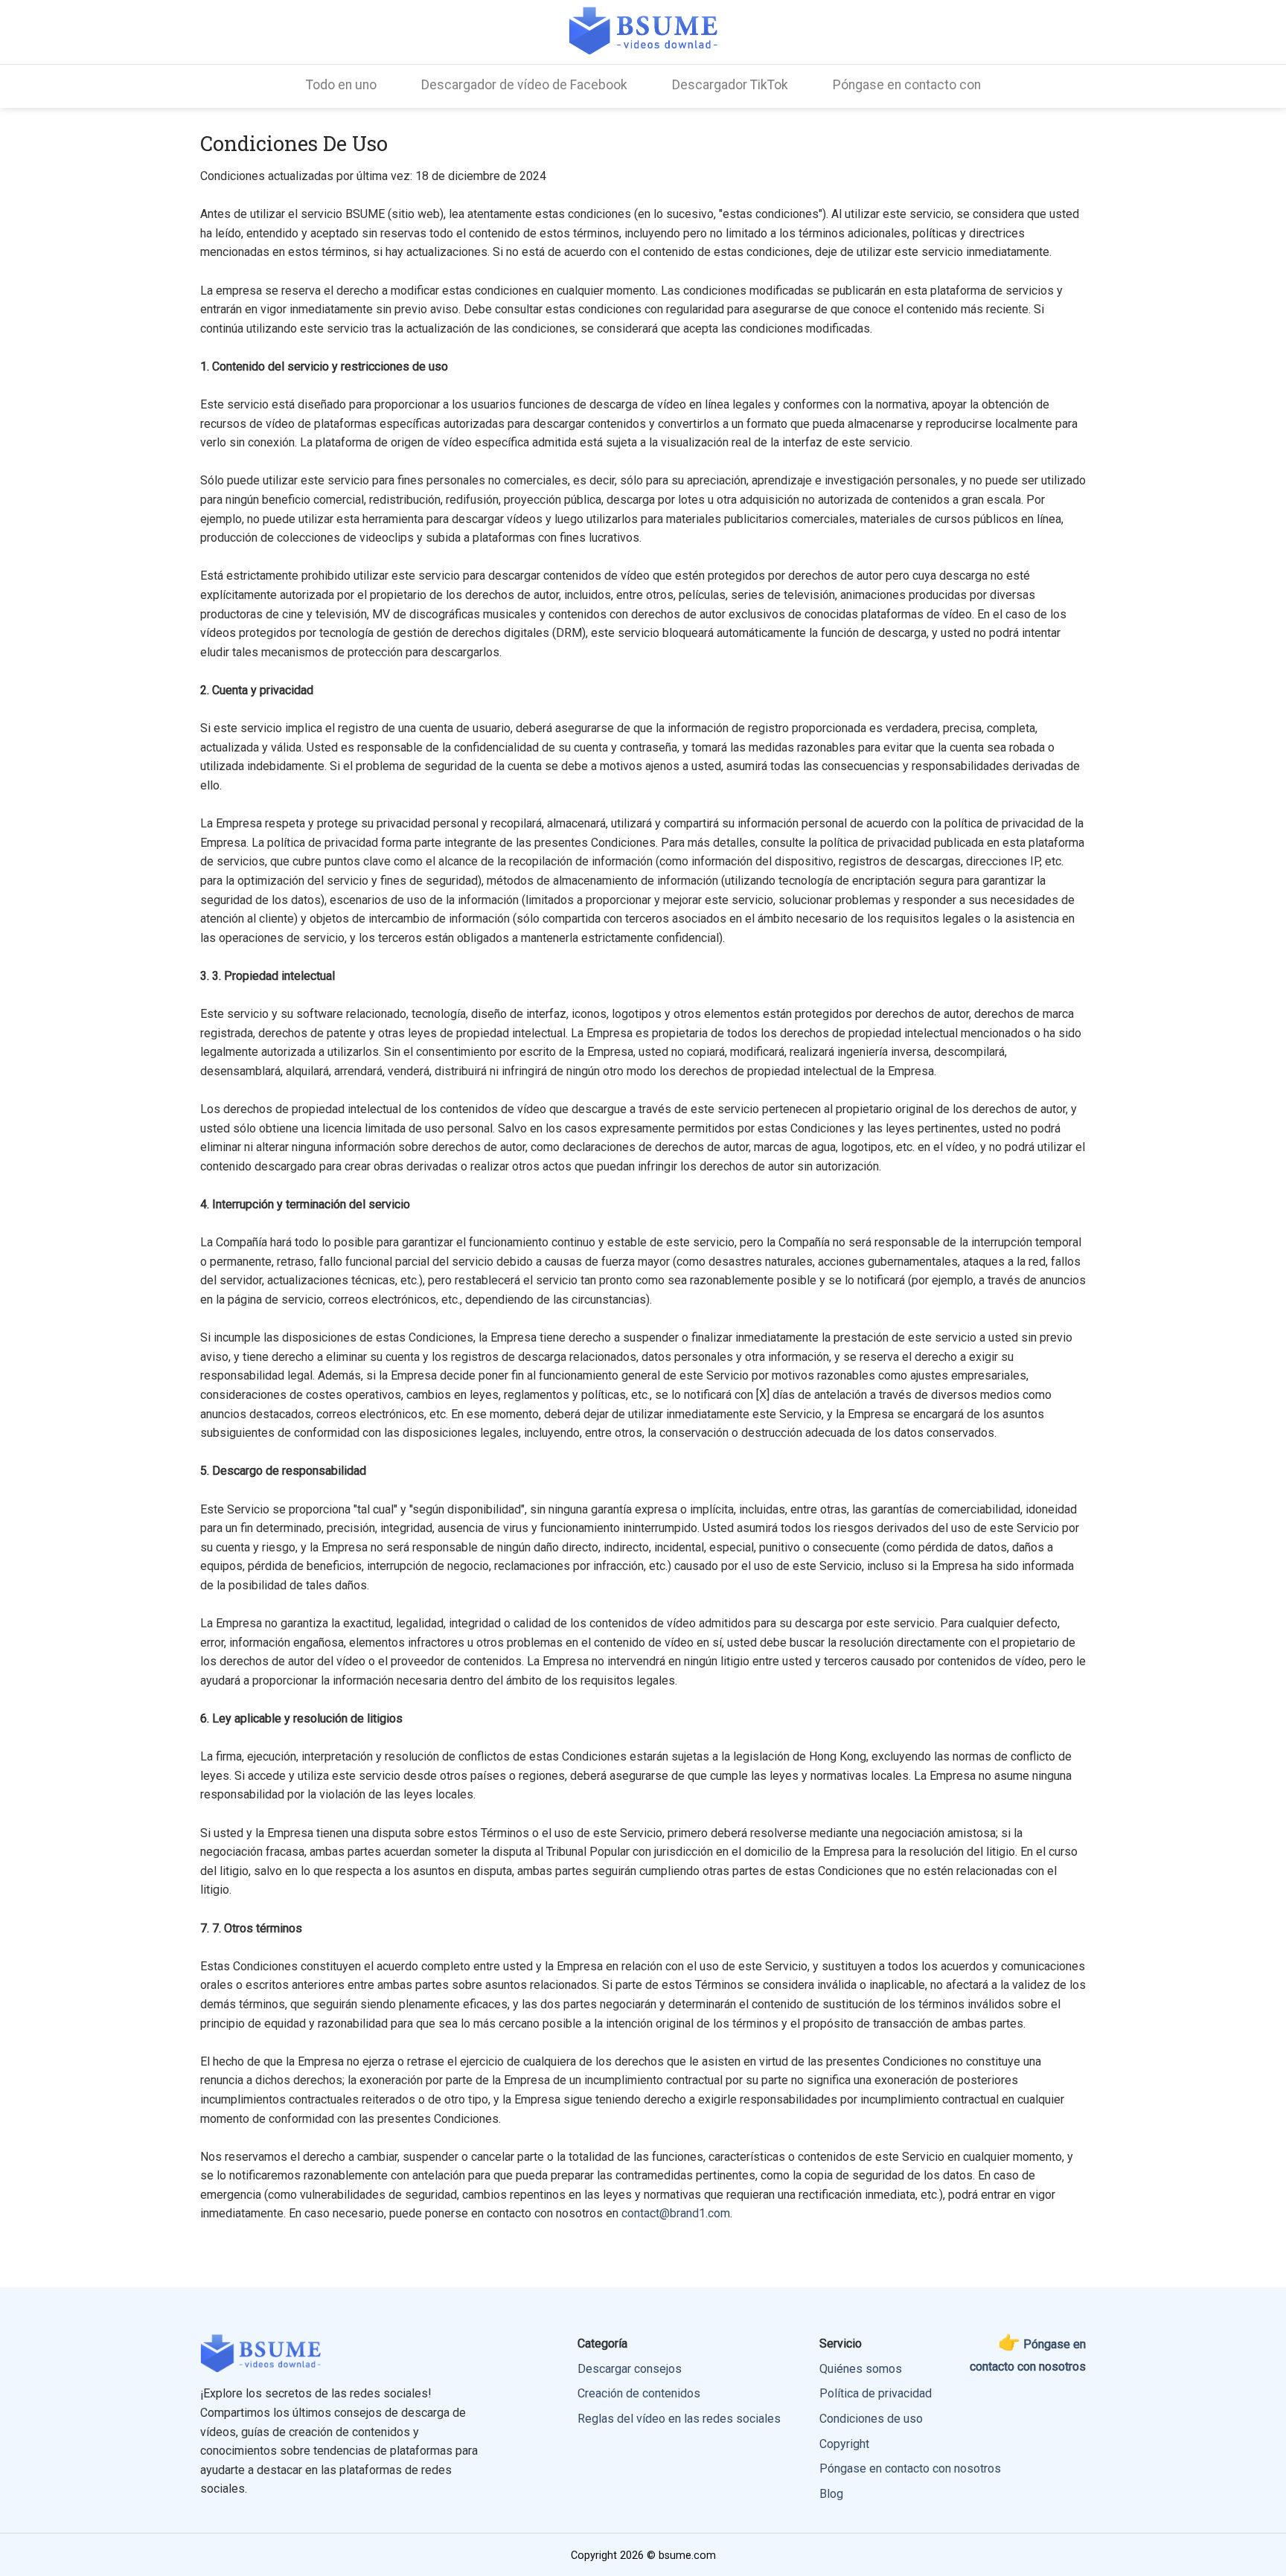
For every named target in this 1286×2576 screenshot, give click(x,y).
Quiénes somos (861, 2369)
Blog (831, 2494)
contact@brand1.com (676, 2213)
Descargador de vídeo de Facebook (524, 85)
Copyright (844, 2444)
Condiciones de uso (871, 2419)
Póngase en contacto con (907, 85)
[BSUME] (643, 30)
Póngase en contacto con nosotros (910, 2468)
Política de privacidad (876, 2393)
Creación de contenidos (639, 2393)
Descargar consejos (630, 2369)
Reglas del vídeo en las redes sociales (679, 2419)
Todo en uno (341, 85)
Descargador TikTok (730, 85)
